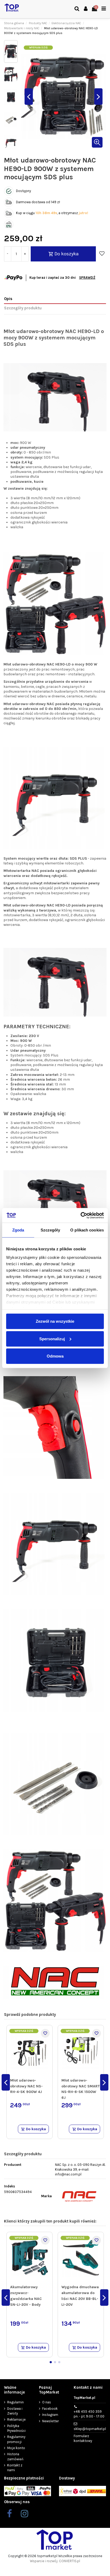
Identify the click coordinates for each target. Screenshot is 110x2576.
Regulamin (15, 2402)
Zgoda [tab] (18, 1230)
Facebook (50, 2409)
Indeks (9, 2186)
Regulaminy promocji (16, 2439)
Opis (8, 299)
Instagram (50, 2415)
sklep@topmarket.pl (90, 2429)
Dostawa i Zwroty (15, 2411)
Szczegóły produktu (23, 308)
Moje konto (16, 2448)
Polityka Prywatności (16, 2428)
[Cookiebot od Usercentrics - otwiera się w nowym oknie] (80, 1215)
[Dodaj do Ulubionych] (102, 254)
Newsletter (50, 2421)
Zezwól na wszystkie (55, 1321)
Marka (46, 2196)
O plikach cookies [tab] (87, 1230)
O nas (47, 2402)
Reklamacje (16, 2419)
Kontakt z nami (15, 2468)
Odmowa (55, 1356)
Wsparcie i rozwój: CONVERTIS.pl (55, 2561)
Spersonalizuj (52, 1339)
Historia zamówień (15, 2456)
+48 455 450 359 (89, 2414)
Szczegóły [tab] (50, 1230)
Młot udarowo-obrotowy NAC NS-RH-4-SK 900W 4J (26, 2086)
